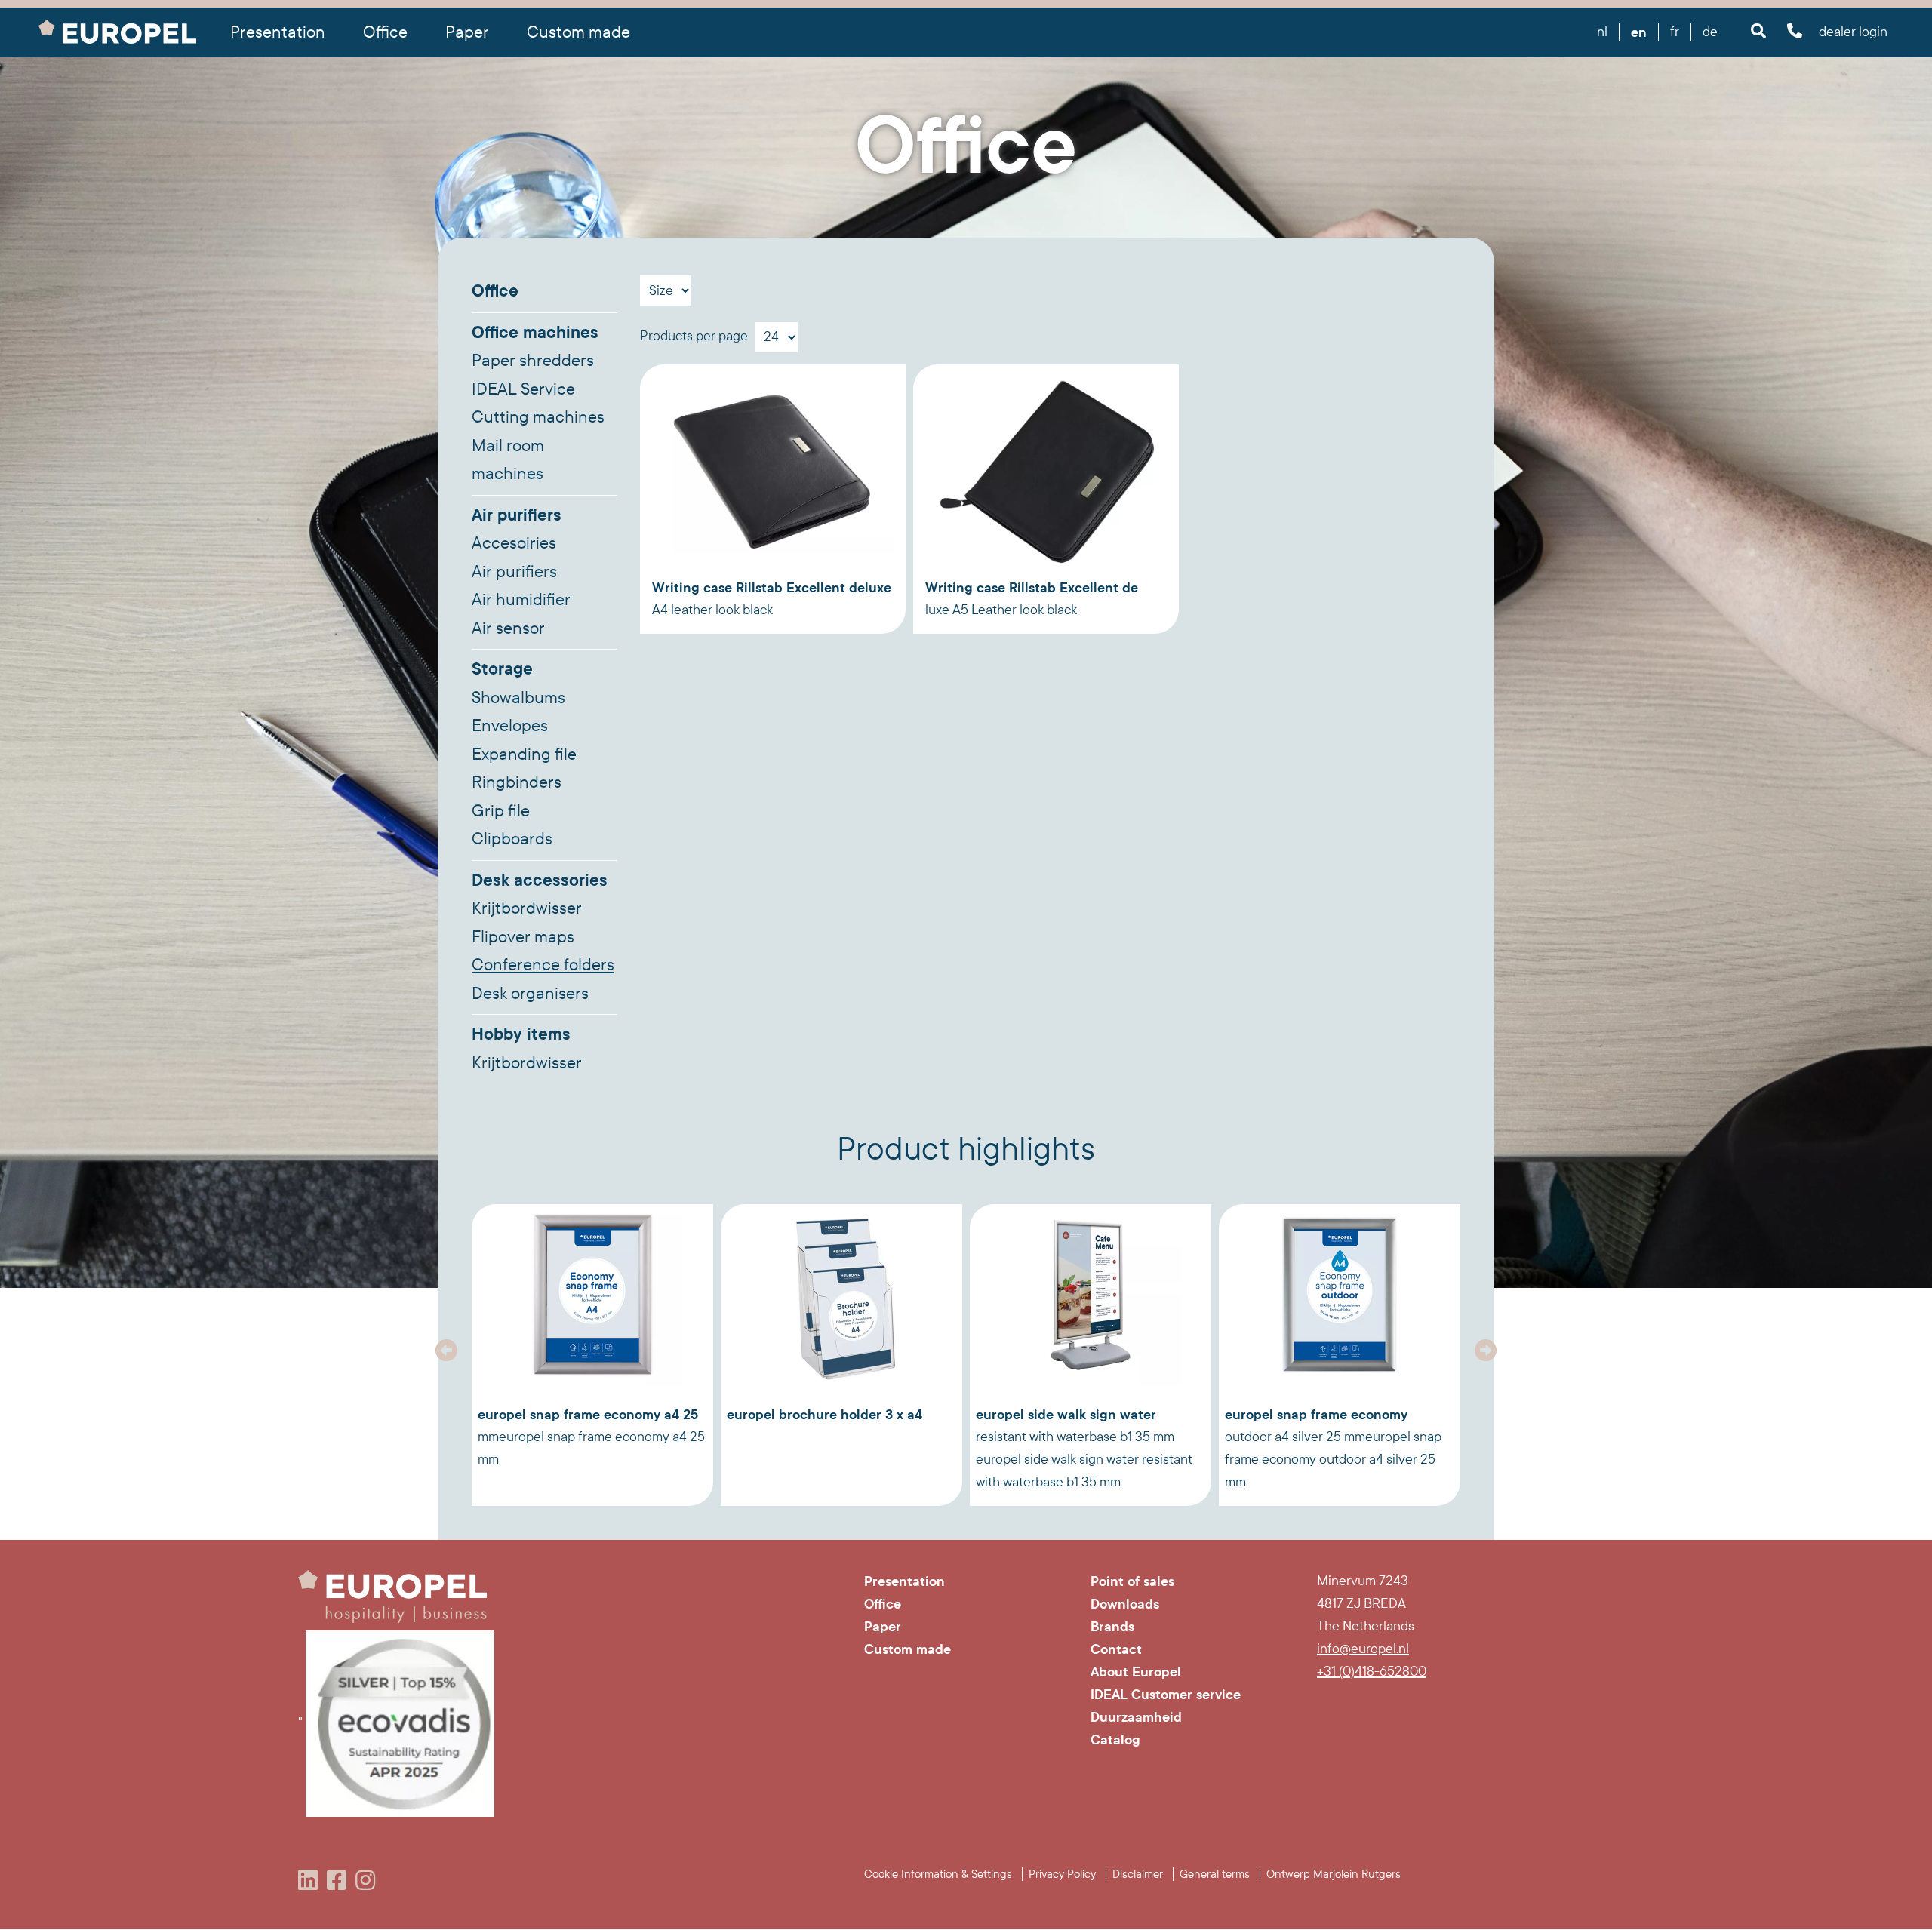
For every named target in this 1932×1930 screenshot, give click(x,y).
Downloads (1125, 1604)
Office (495, 291)
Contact (1116, 1649)
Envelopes (510, 726)
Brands (1112, 1627)
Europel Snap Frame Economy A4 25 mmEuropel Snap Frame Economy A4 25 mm (591, 1437)
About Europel (1136, 1672)
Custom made (578, 32)
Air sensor (508, 628)
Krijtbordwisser (527, 908)
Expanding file (524, 754)
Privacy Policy (1062, 1874)
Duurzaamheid (1136, 1717)
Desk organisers (530, 994)
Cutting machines (538, 417)
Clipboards (512, 839)
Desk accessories (540, 880)
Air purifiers (517, 515)
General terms (1215, 1874)
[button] (447, 1351)
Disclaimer (1138, 1874)
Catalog (1115, 1740)
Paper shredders (533, 361)
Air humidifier (521, 600)
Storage (502, 669)
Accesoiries (514, 543)
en (1639, 32)
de (1710, 32)
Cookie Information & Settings (938, 1874)
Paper (883, 1627)
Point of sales (1132, 1581)
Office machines (535, 333)
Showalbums (518, 698)
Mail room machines (508, 460)
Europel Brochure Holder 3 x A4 (824, 1415)
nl (1602, 32)
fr (1675, 32)
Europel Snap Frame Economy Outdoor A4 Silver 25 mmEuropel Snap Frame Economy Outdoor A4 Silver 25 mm (1333, 1448)
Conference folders (543, 965)
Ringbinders (517, 782)
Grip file (501, 811)
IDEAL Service (523, 389)
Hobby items (521, 1034)
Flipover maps (523, 937)
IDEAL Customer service (1166, 1695)
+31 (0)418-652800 (1372, 1672)
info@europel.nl (1363, 1649)
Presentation (904, 1581)
